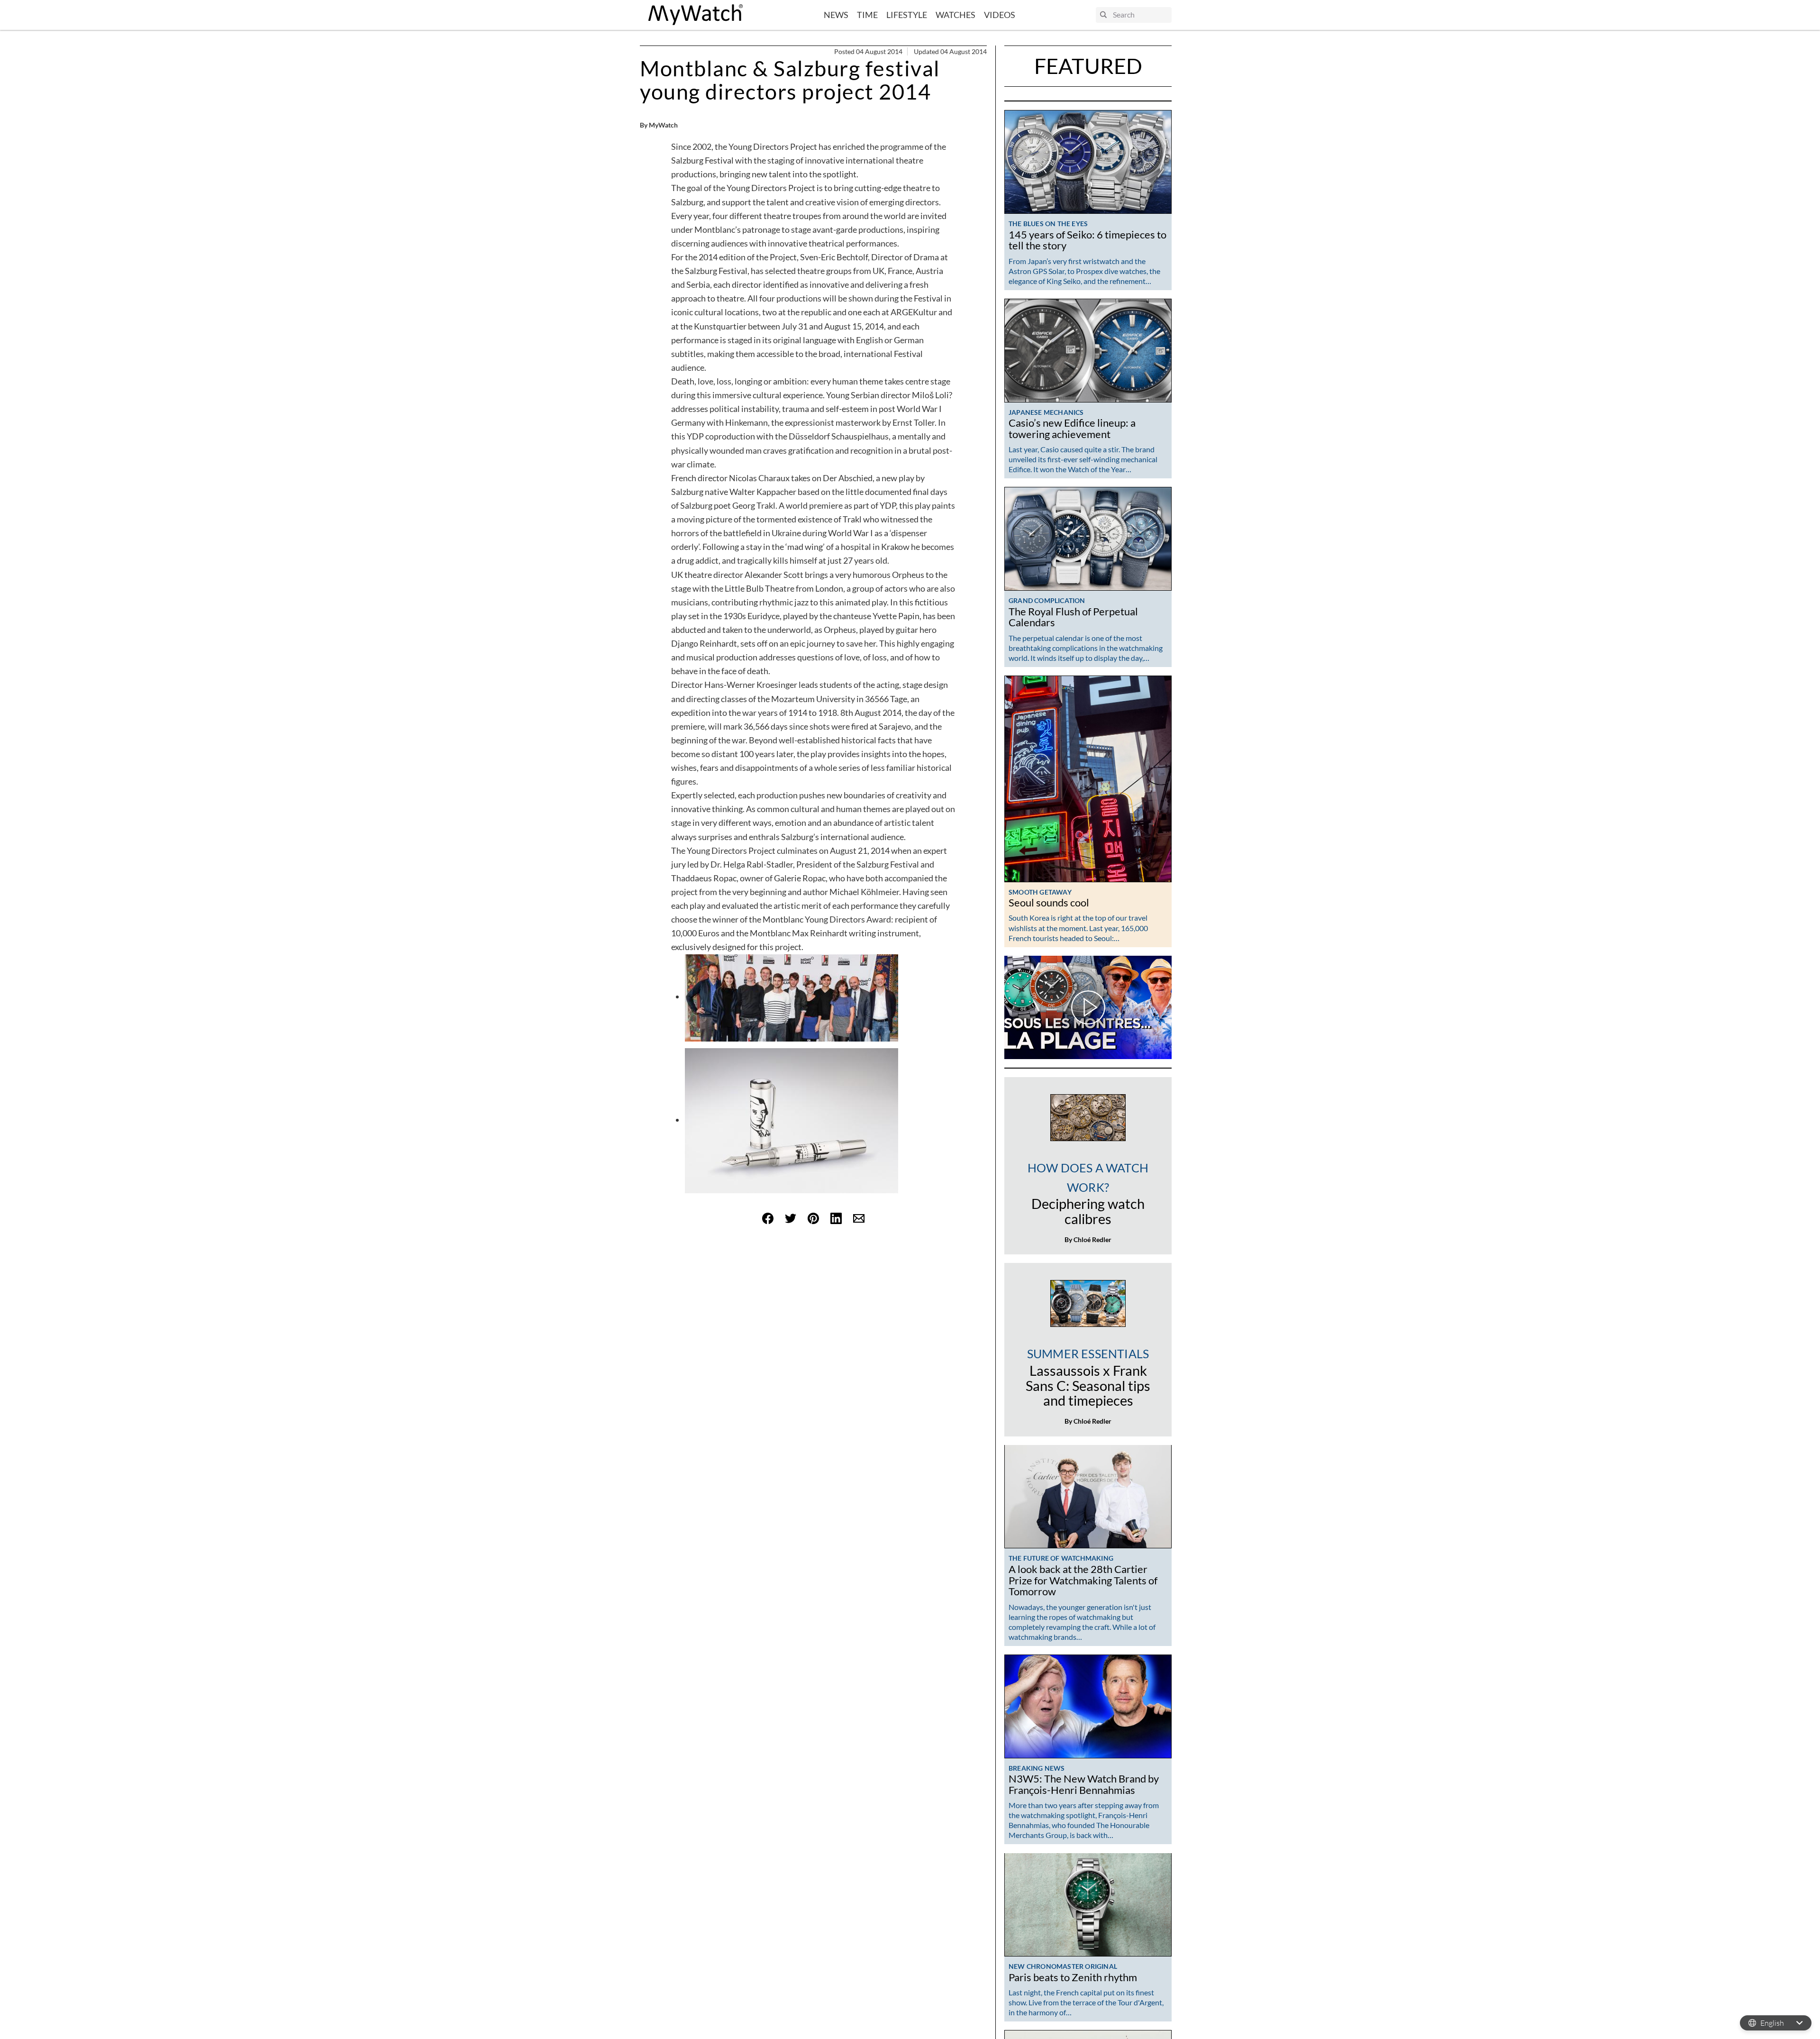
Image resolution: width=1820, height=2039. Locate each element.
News (836, 15)
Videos (1000, 15)
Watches (955, 15)
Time (867, 15)
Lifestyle (907, 15)
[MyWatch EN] (696, 15)
